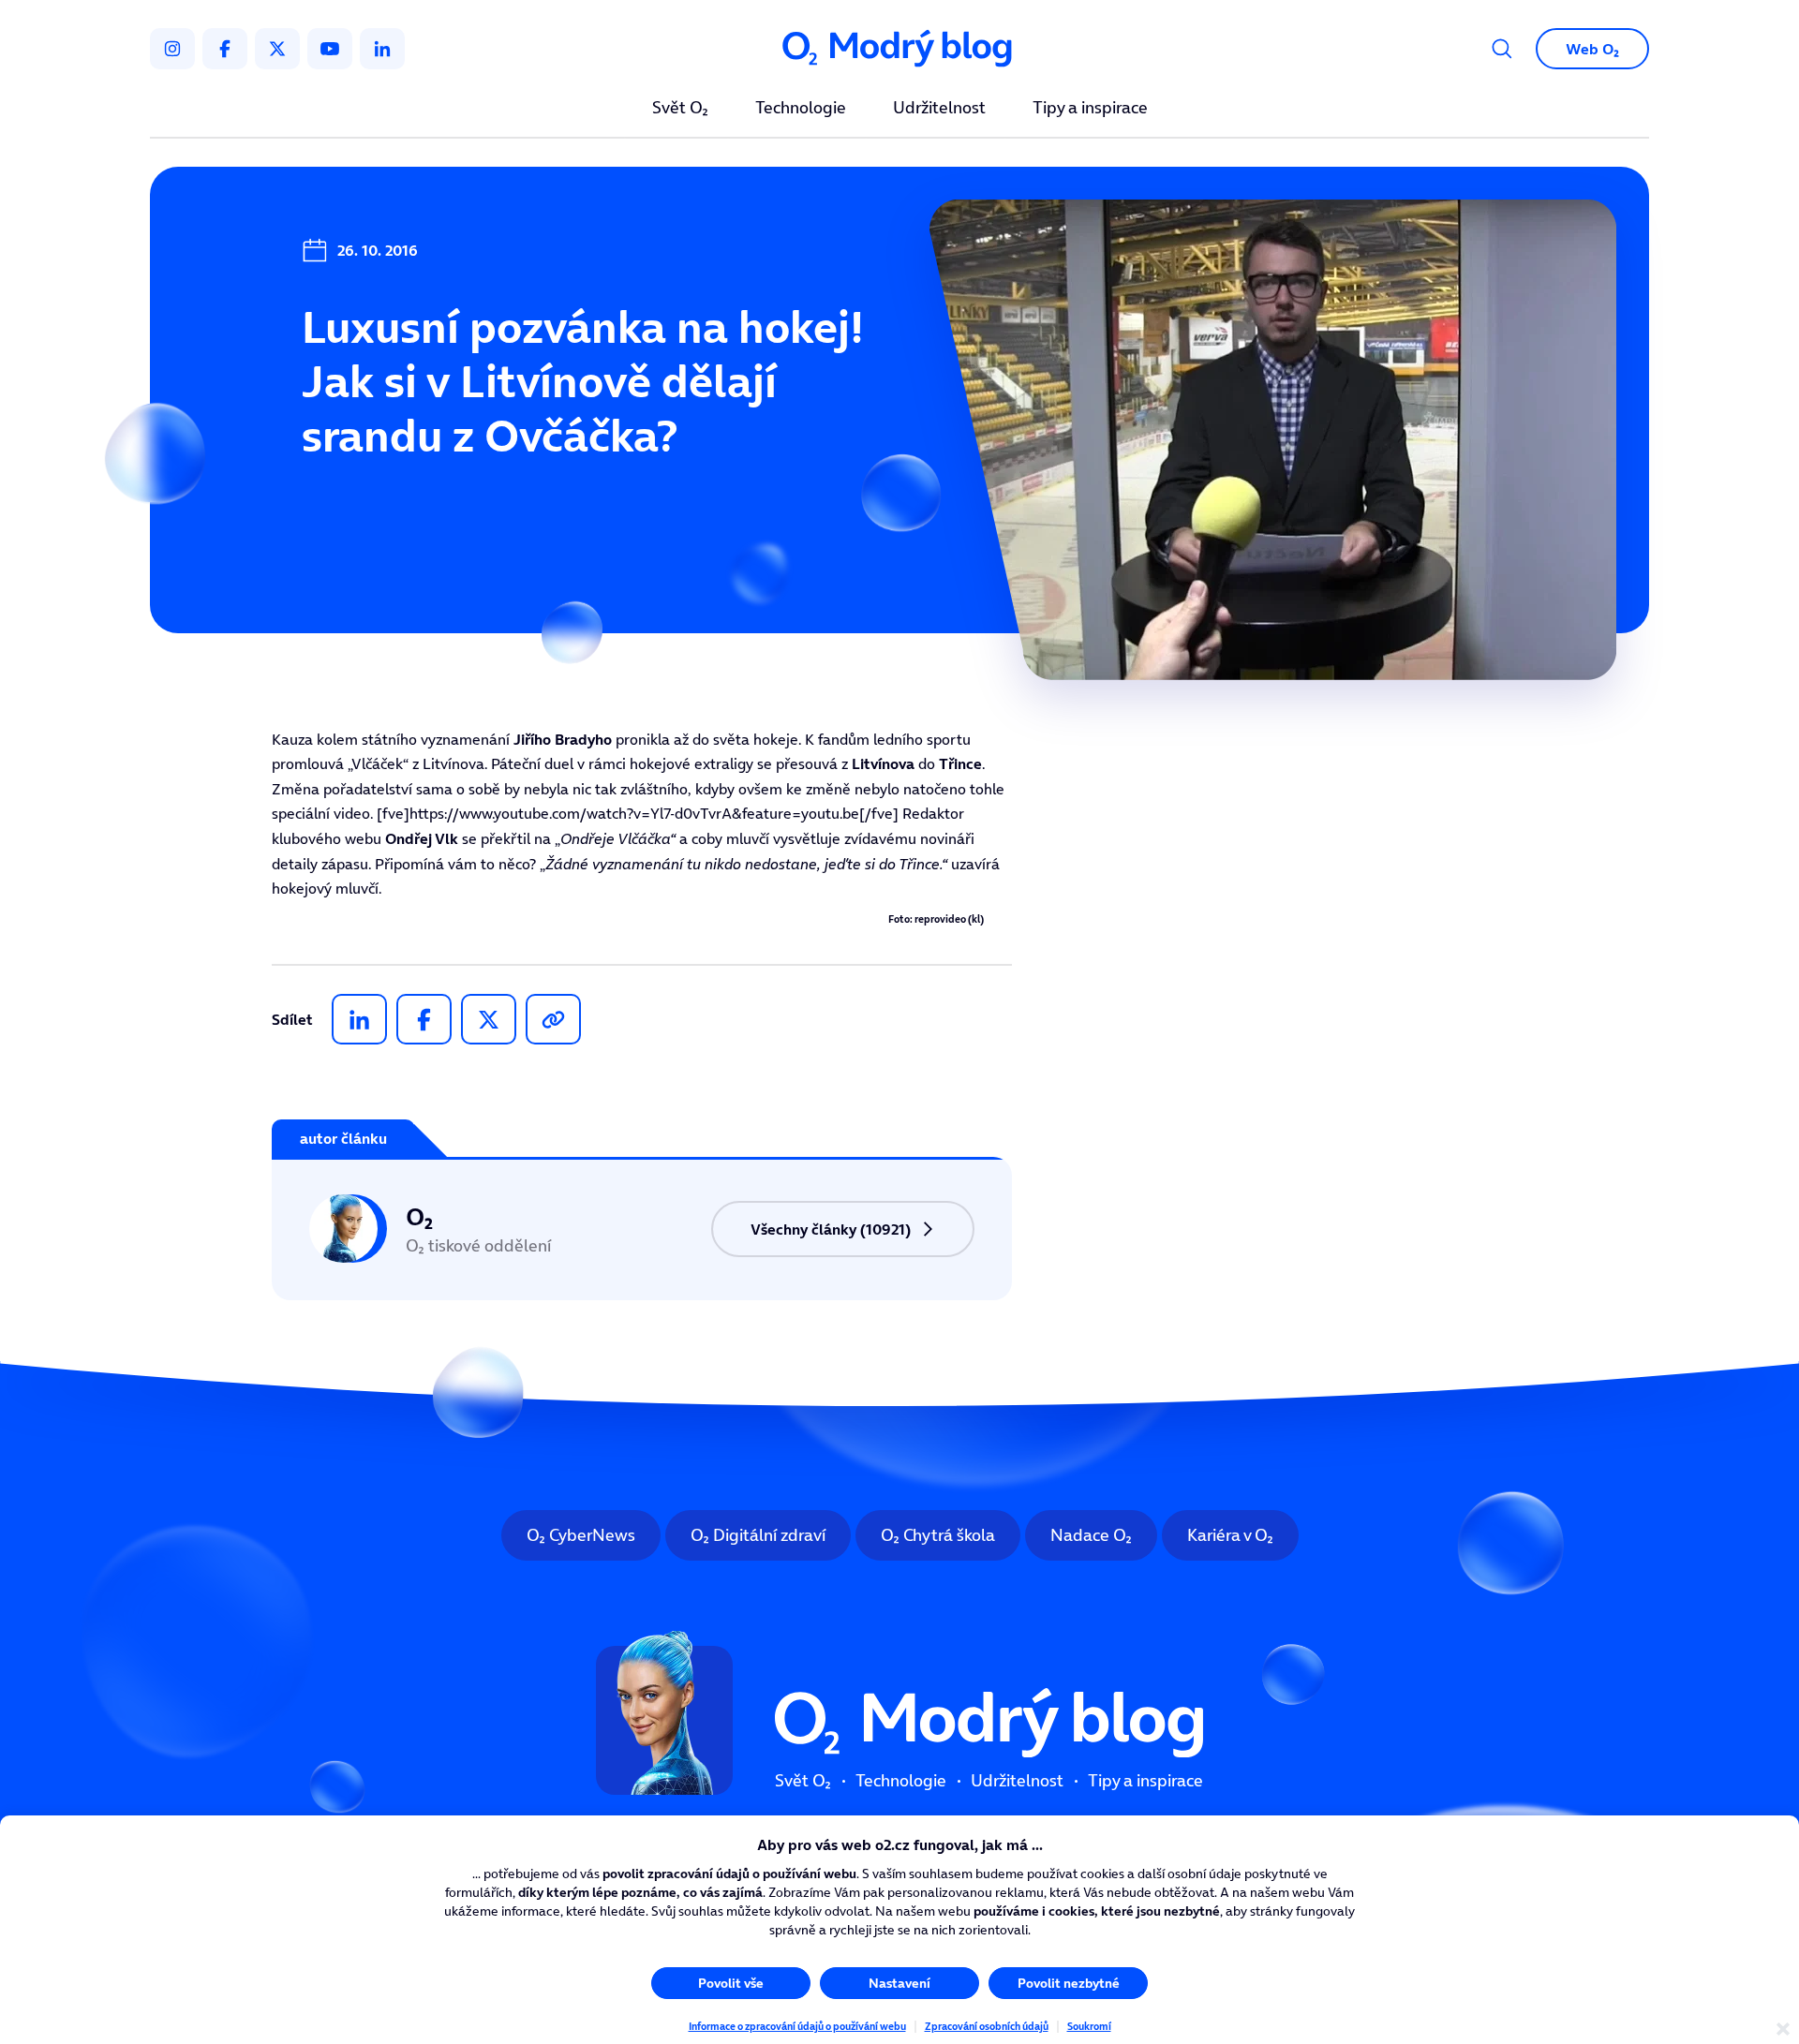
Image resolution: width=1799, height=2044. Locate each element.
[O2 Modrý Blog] (899, 49)
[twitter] (277, 49)
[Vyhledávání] (1502, 49)
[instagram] (172, 49)
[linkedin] (382, 49)
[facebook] (225, 49)
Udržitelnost (939, 109)
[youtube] (330, 49)
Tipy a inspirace (1090, 109)
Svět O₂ (680, 109)
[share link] (553, 1019)
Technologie (801, 109)
